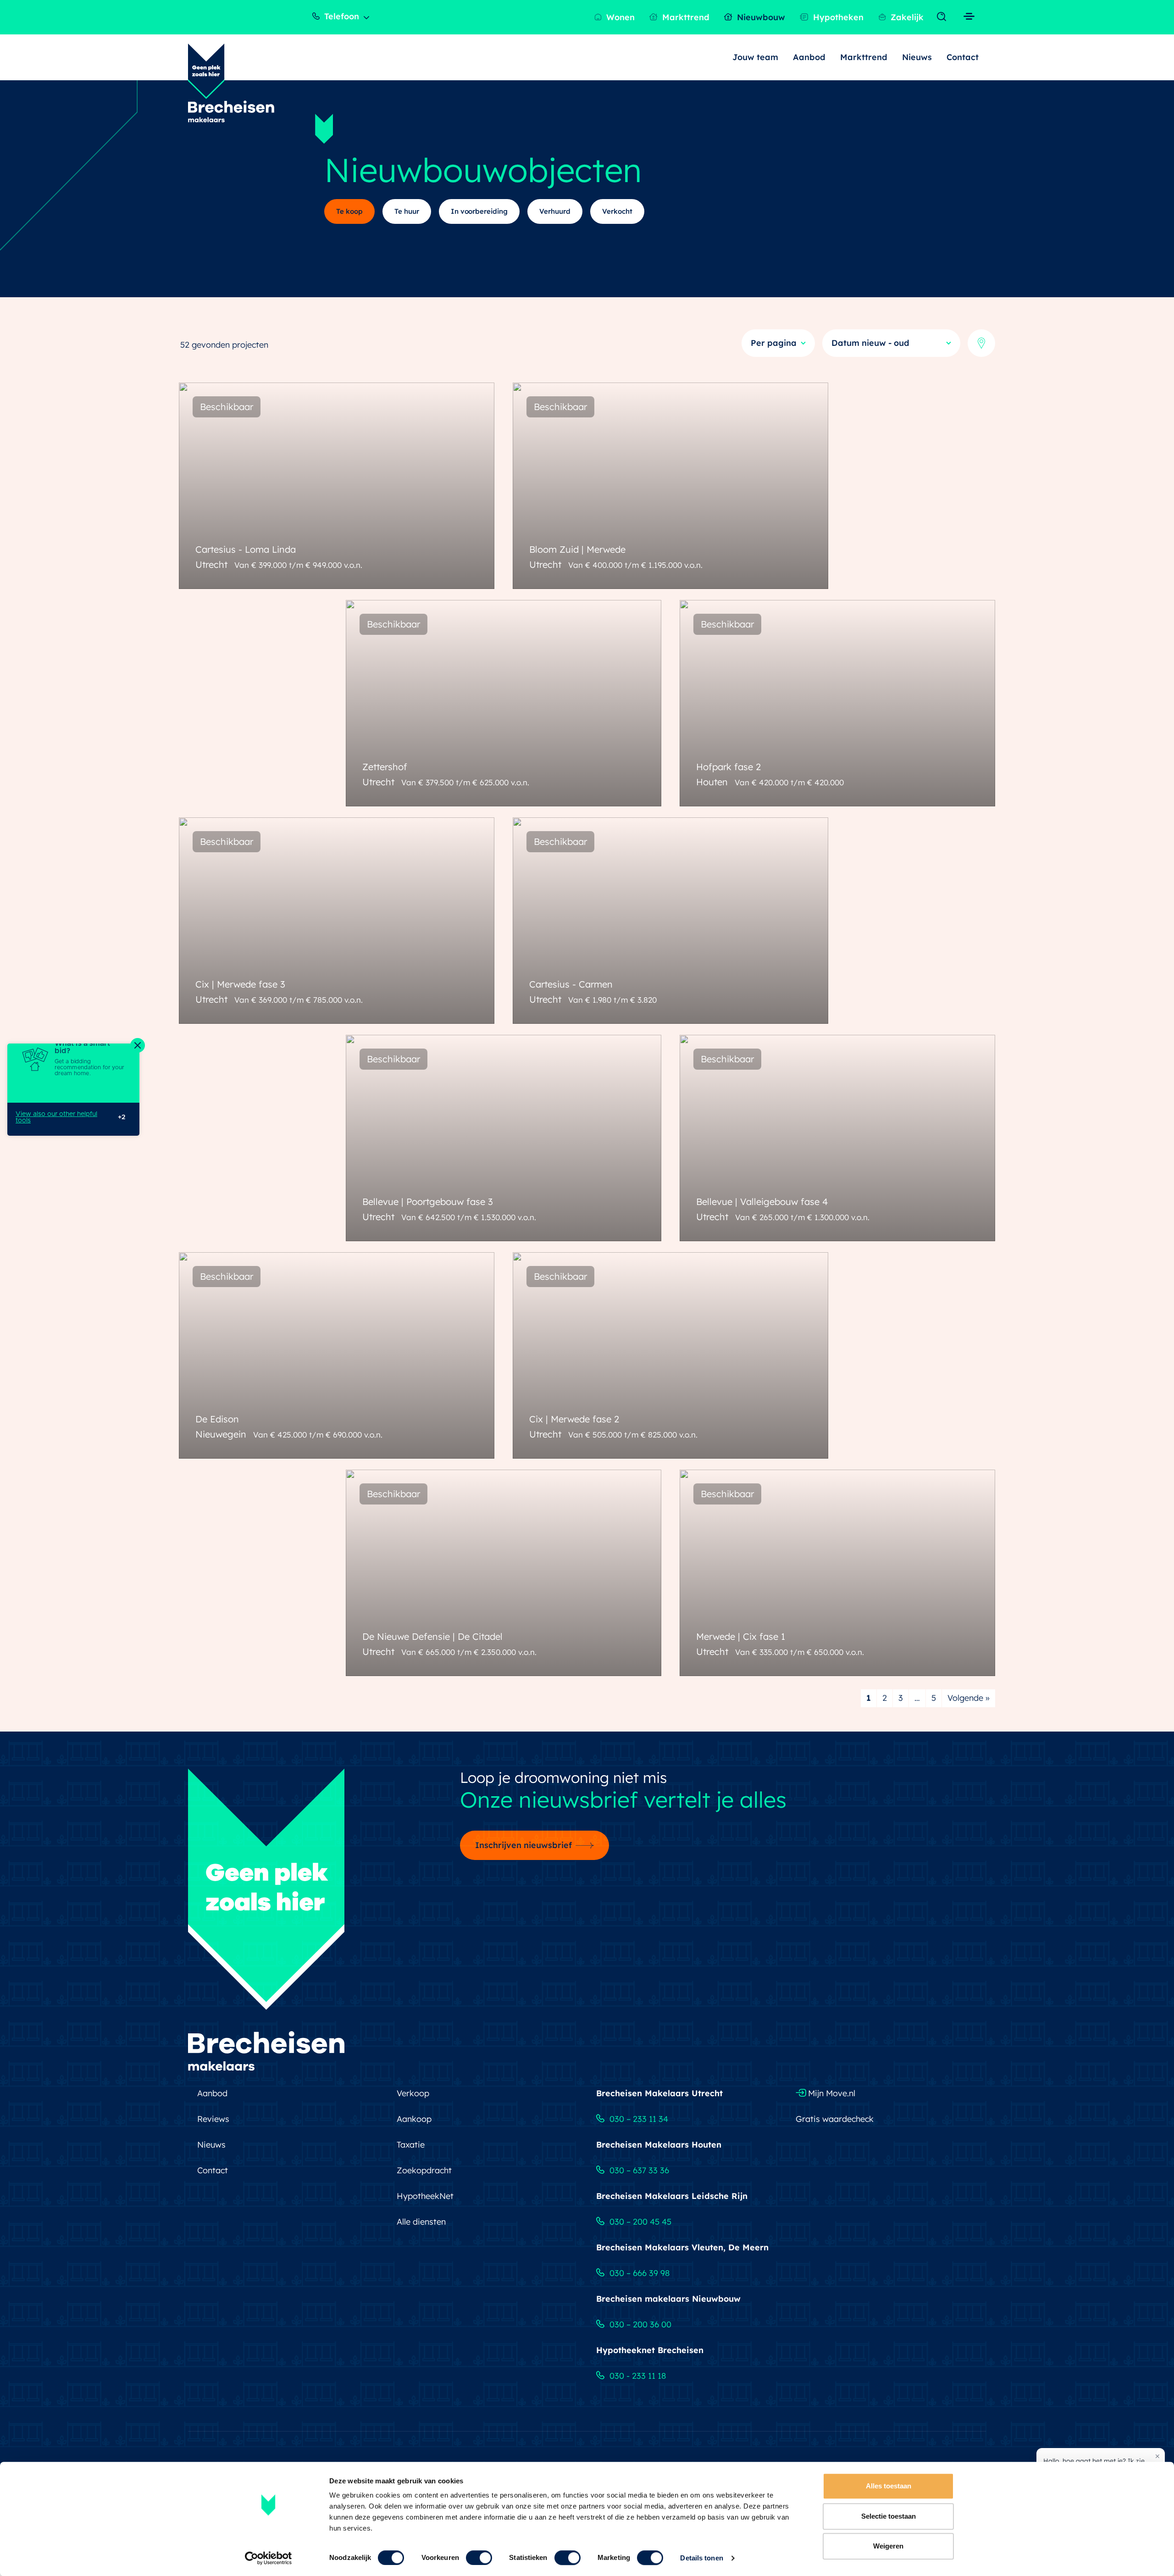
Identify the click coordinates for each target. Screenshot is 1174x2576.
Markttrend (685, 17)
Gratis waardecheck (835, 2119)
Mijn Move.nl (831, 2093)
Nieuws (917, 57)
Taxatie (411, 2145)
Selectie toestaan (889, 2516)
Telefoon (341, 16)
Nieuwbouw (760, 17)
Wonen (619, 17)
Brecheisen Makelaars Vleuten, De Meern (682, 2247)
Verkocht (617, 211)
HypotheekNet (425, 2196)
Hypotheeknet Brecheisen (650, 2350)
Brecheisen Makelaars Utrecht (659, 2093)
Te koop (349, 211)
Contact (963, 57)
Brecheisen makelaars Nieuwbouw (668, 2299)
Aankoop (414, 2119)
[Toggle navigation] (944, 17)
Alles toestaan (889, 2486)
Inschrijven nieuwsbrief (523, 1845)
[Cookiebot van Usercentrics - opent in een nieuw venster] (269, 2558)
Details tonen (701, 2558)
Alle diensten (421, 2222)
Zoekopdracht (424, 2170)
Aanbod (809, 57)
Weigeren (888, 2546)
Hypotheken (837, 17)
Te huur (407, 211)
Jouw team (755, 57)
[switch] (479, 2558)
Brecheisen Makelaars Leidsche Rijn (672, 2196)
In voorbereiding (479, 211)
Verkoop (413, 2093)
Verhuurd (555, 211)
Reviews (213, 2119)
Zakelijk (906, 17)
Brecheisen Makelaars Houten (659, 2145)
